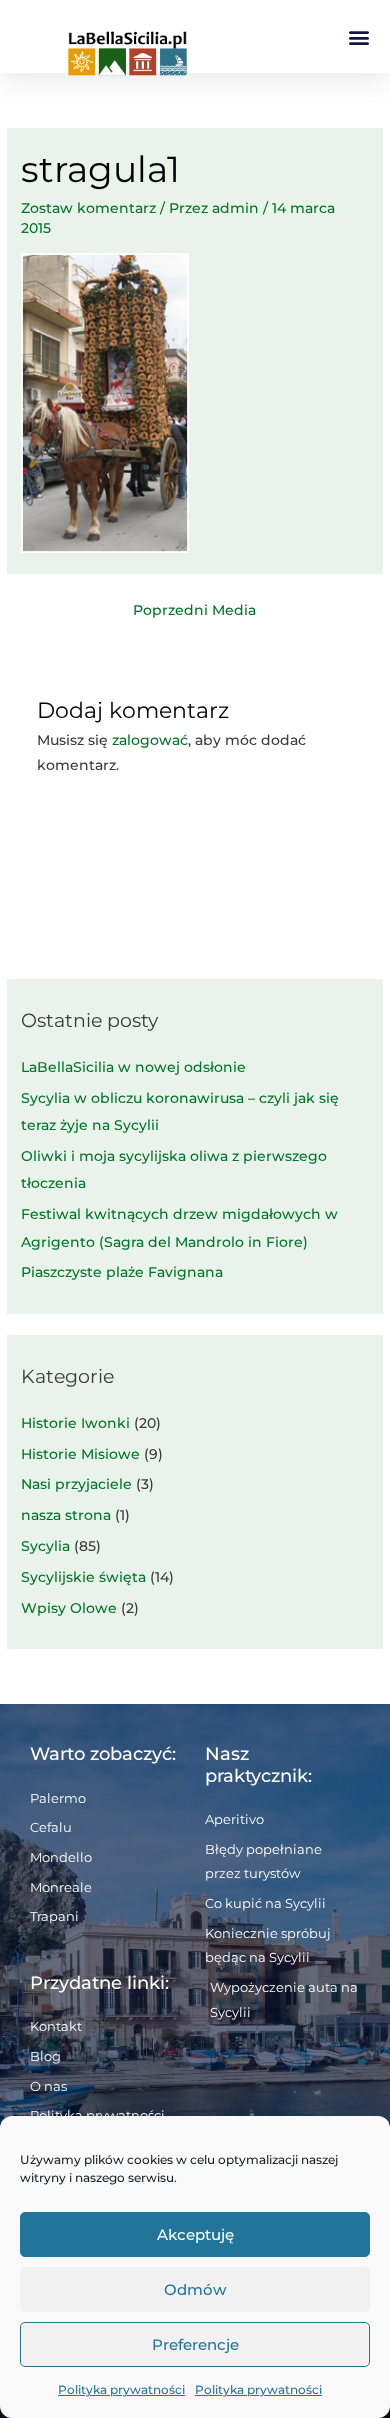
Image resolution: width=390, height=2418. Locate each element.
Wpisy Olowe (69, 1608)
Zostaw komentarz (88, 208)
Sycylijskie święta (83, 1577)
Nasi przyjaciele (76, 1484)
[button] (358, 36)
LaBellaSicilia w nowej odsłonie (133, 1067)
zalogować (150, 740)
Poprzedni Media (194, 610)
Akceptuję (195, 2234)
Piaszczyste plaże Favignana (122, 1272)
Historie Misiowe (80, 1454)
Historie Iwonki (75, 1423)
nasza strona (66, 1515)
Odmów (195, 2289)
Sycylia (45, 1546)
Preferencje (195, 2344)
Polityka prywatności (121, 2389)
